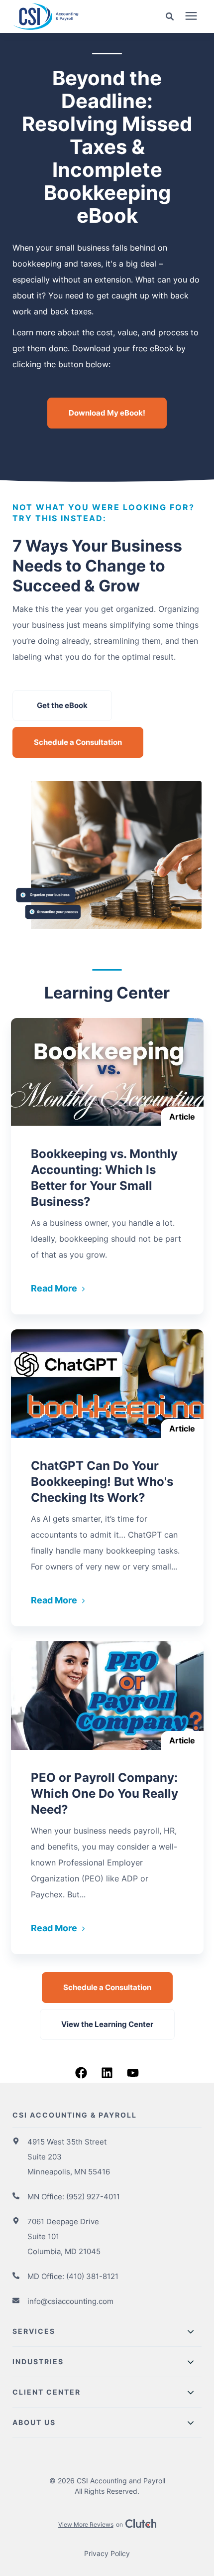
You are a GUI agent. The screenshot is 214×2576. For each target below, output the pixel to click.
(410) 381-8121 (92, 2276)
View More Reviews (86, 2524)
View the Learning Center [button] (107, 2024)
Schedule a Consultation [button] (78, 742)
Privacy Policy (107, 2553)
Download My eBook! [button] (107, 413)
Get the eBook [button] (62, 705)
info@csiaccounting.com (70, 2301)
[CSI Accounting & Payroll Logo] (67, 16)
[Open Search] (172, 17)
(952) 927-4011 (93, 2197)
